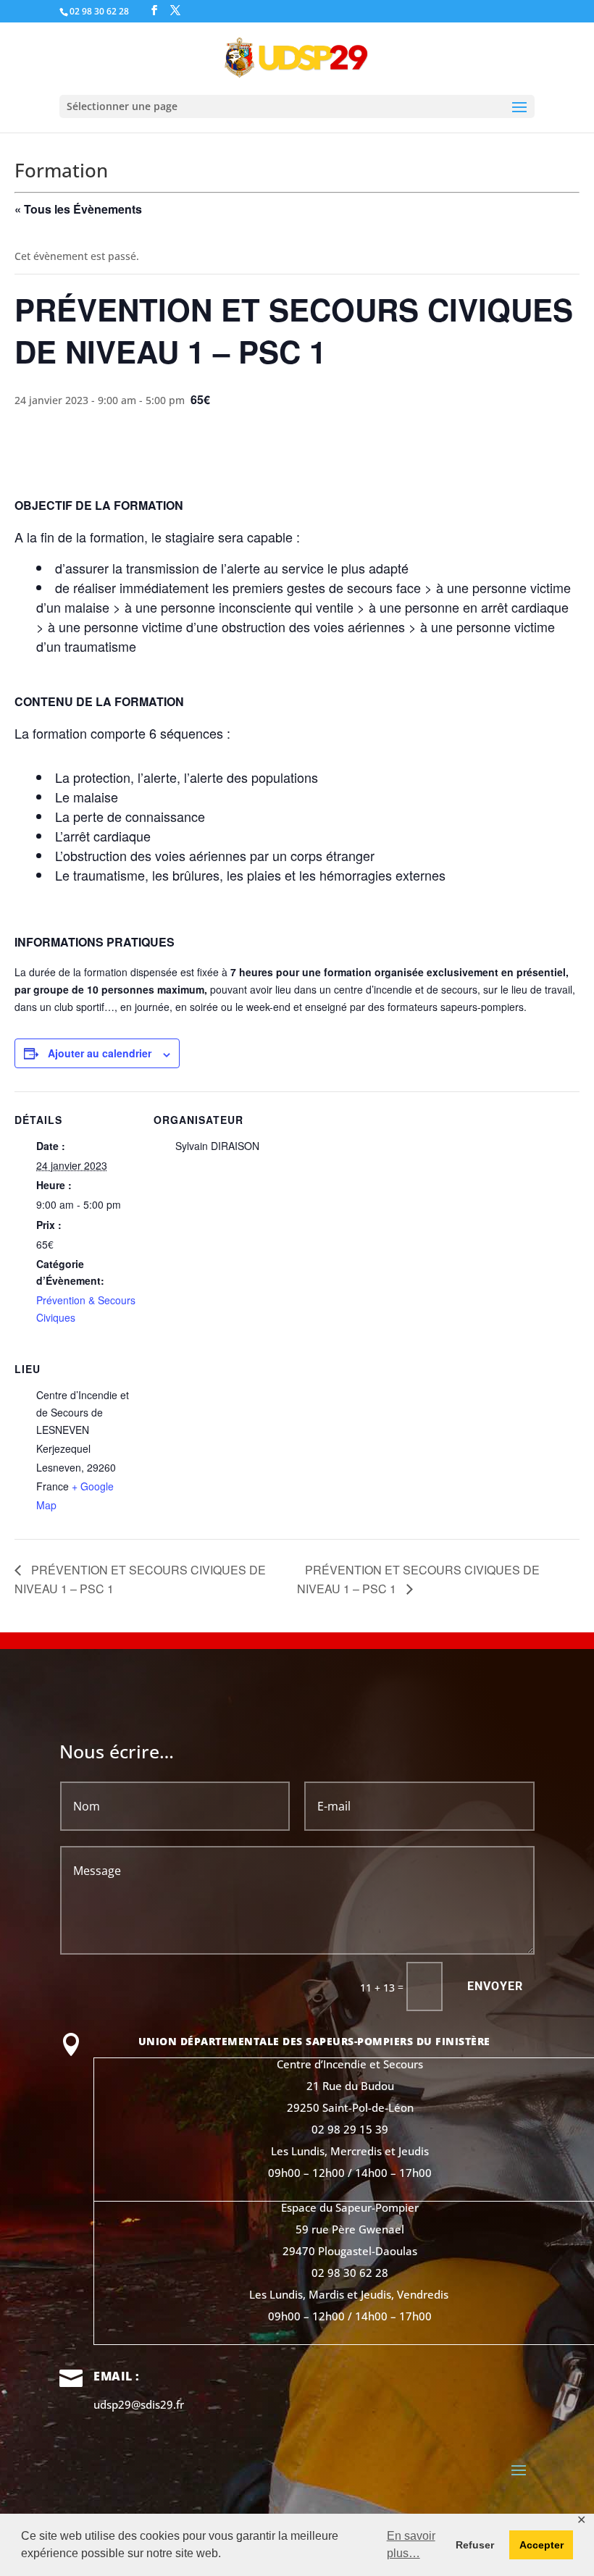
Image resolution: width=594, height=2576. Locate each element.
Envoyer (495, 1986)
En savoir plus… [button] (411, 2544)
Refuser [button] (475, 2545)
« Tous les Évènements (78, 209)
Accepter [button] (541, 2545)
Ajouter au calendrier (100, 1053)
